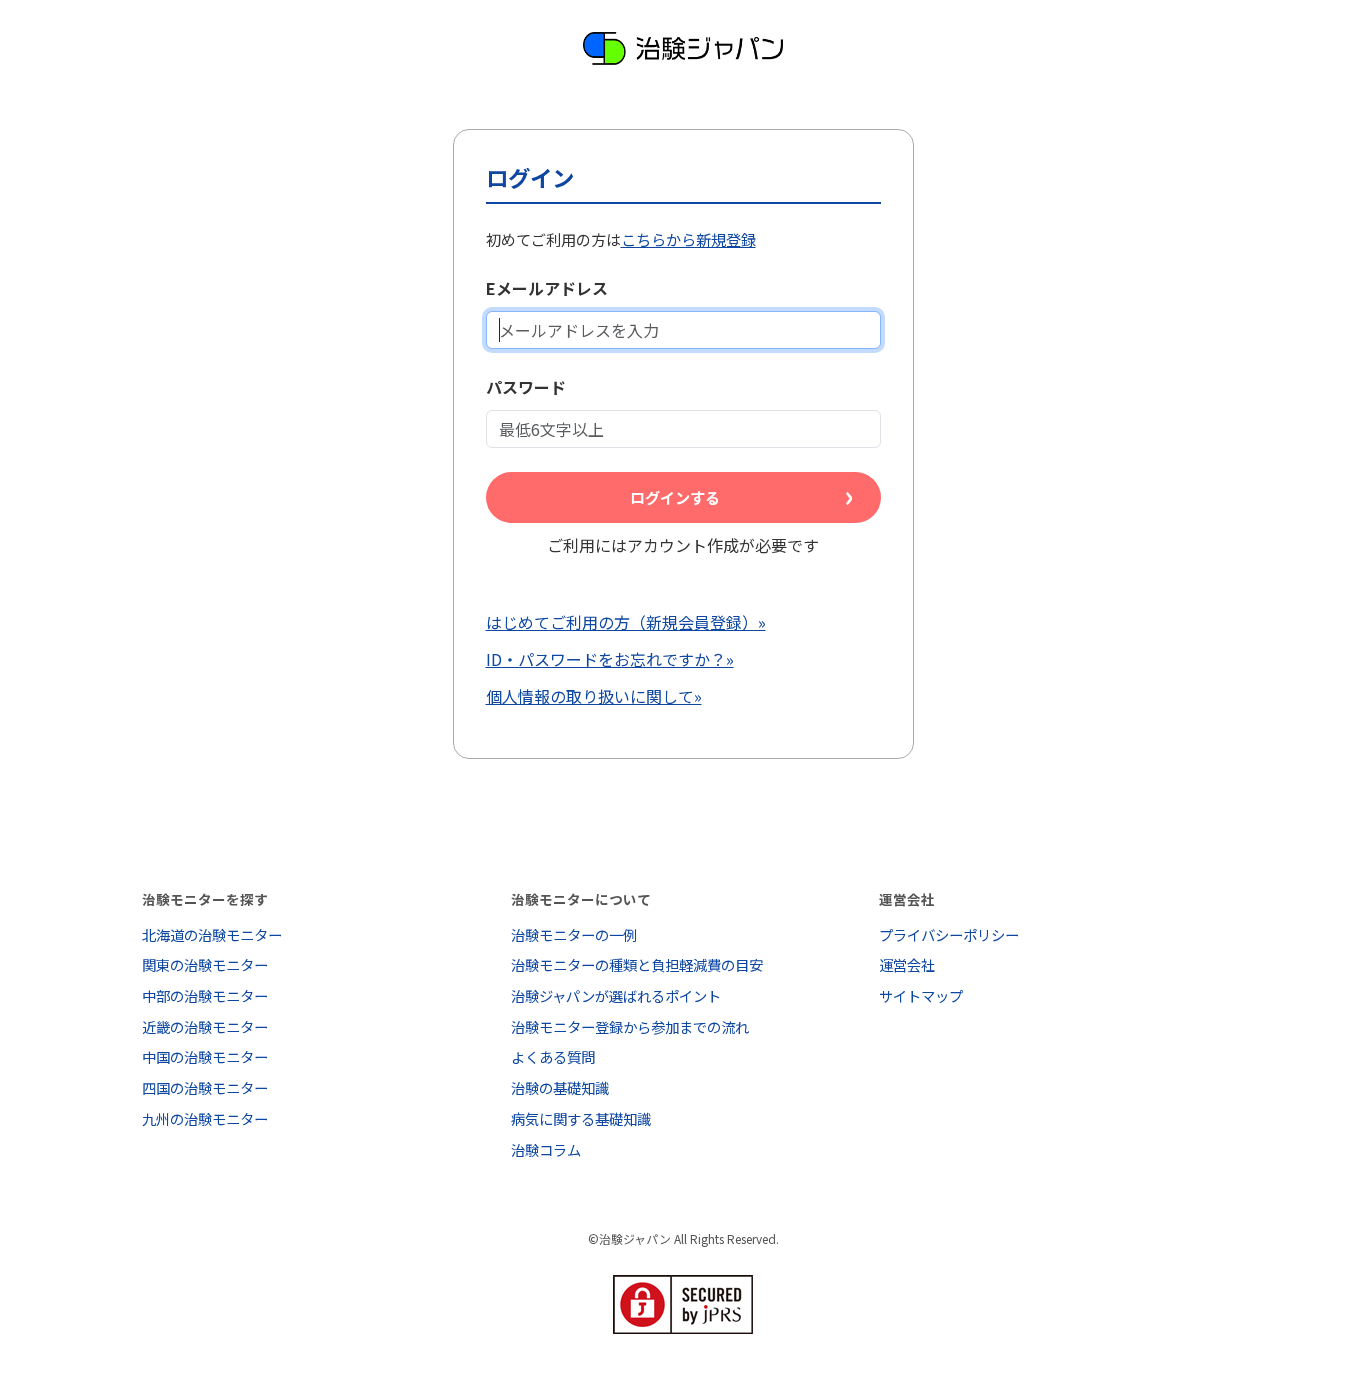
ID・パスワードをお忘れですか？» (610, 659)
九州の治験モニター (205, 1118)
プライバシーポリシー (949, 934)
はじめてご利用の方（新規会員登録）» (626, 622)
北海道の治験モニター (212, 934)
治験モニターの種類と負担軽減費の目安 (637, 964)
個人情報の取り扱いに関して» (594, 696)
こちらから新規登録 (688, 239)
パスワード (526, 387)
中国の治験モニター (205, 1056)
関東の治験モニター (205, 964)
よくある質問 (553, 1056)
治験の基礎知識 (560, 1087)
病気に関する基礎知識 (581, 1118)
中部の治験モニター (205, 995)
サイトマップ (921, 995)
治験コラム (546, 1149)
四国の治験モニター (205, 1087)
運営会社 (907, 964)
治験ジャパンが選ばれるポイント (616, 995)
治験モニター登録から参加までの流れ (630, 1026)
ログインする (675, 497)
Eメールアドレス (547, 288)
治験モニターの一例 (574, 934)
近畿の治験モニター (205, 1026)
